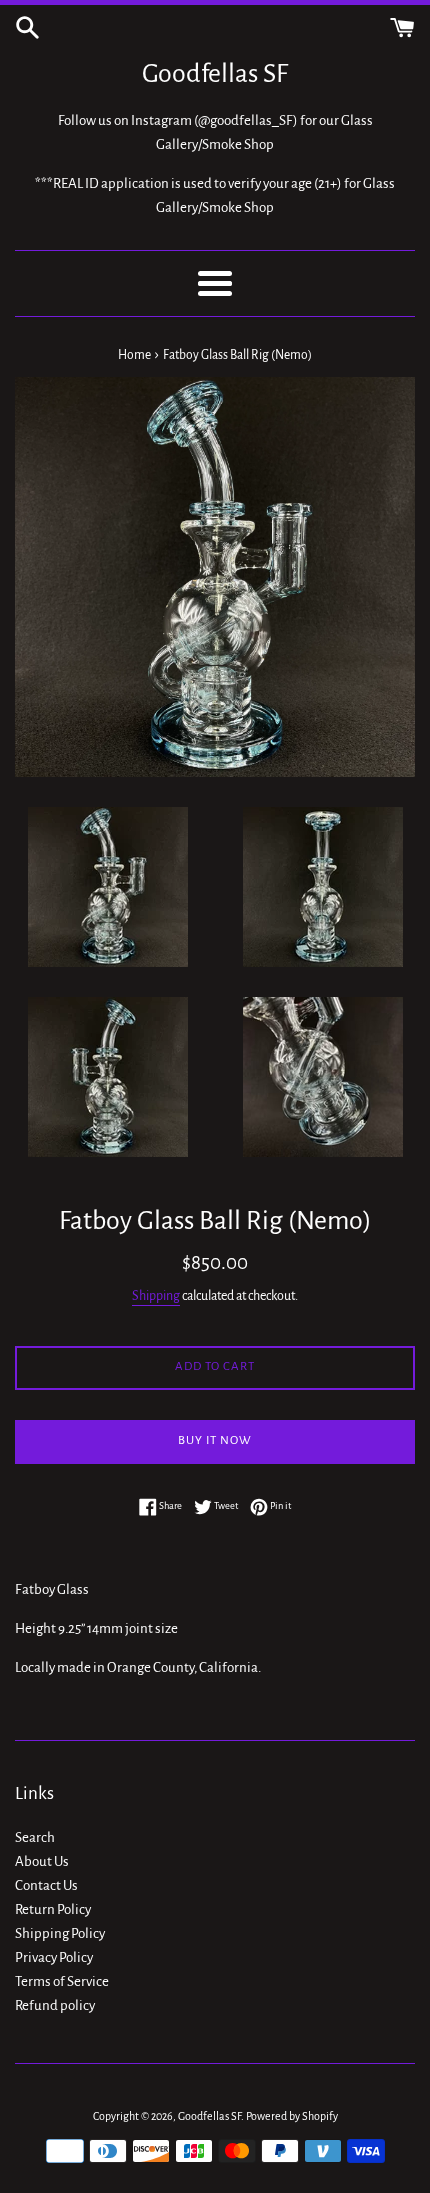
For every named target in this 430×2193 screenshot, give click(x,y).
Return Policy (53, 1909)
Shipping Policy (60, 1933)
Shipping (156, 1296)
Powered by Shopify (292, 2116)
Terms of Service (62, 1981)
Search (35, 1837)
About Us (42, 1861)
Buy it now (215, 1440)
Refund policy (55, 2005)
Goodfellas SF (215, 74)
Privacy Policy (54, 1957)
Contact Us (46, 1885)
